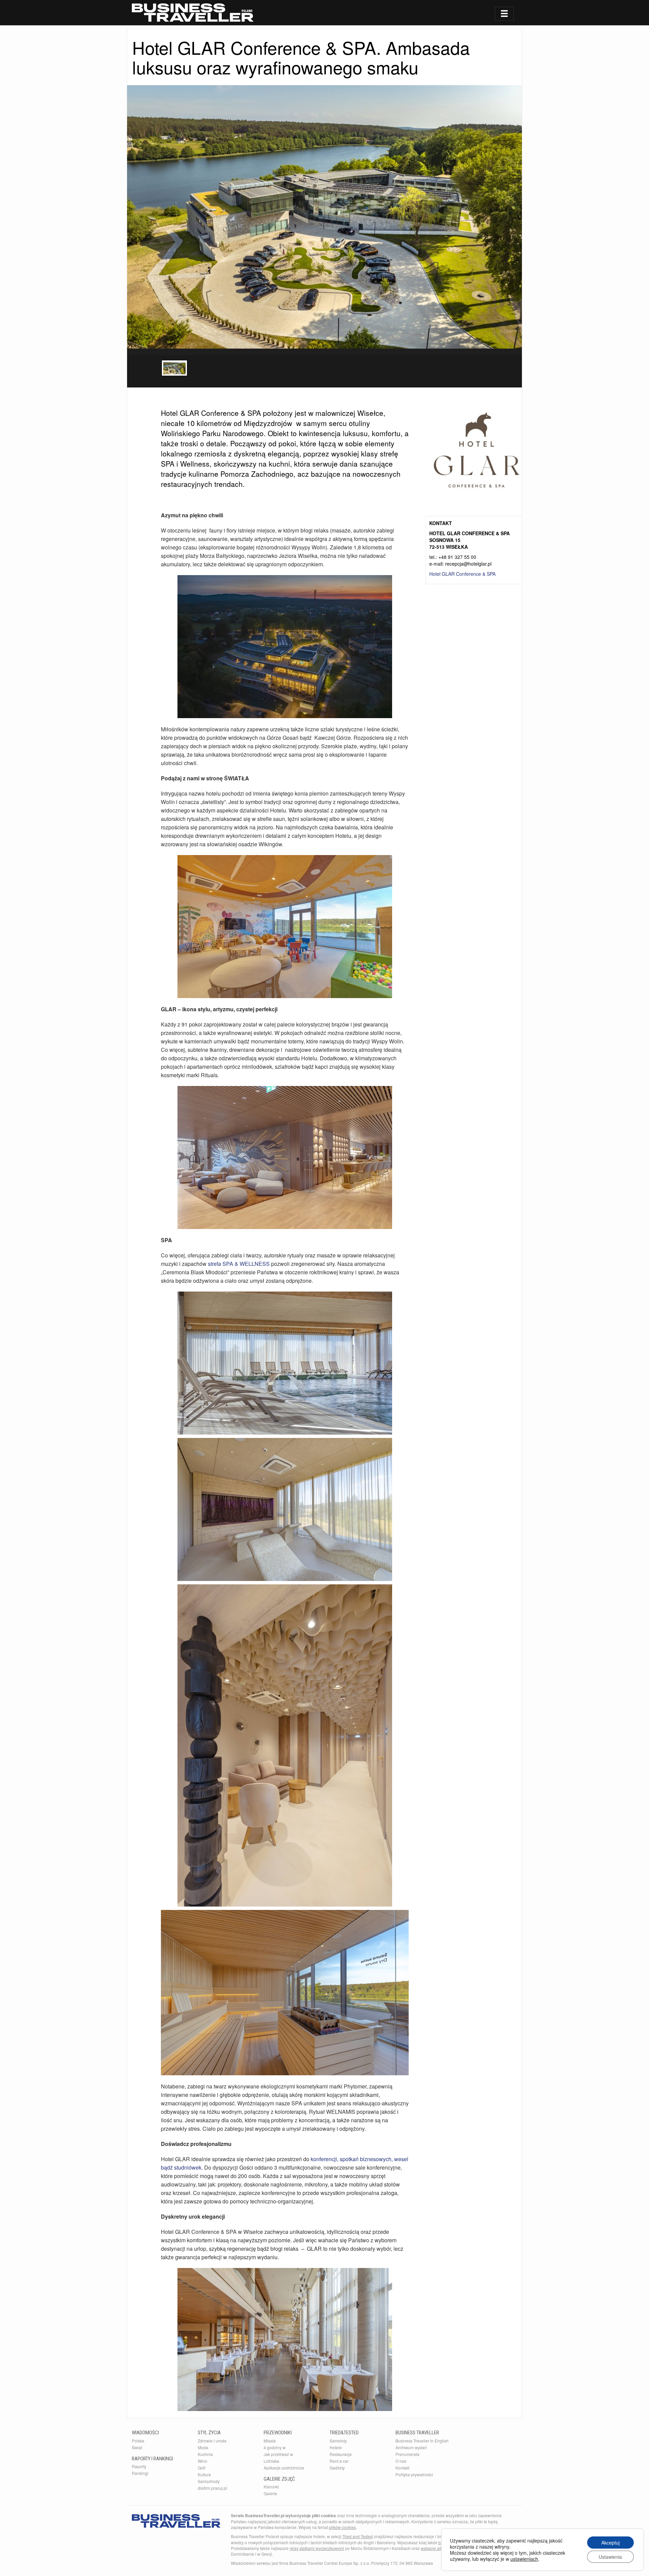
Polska (138, 2441)
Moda (203, 2447)
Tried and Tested (358, 2536)
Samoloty (338, 2441)
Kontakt (402, 2468)
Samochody (209, 2481)
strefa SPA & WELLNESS (238, 1264)
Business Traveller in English (422, 2441)
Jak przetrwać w (278, 2454)
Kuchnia (205, 2454)
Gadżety (337, 2468)
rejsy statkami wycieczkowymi (317, 2548)
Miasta (270, 2441)
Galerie (270, 2493)
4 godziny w (275, 2447)
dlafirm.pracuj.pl (212, 2488)
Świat (137, 2447)
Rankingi (140, 2473)
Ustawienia (610, 2557)
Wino (202, 2461)
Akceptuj (610, 2543)
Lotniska (271, 2461)
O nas (401, 2461)
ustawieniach (524, 2559)
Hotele (336, 2447)
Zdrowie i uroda (212, 2441)
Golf (201, 2468)
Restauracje (341, 2454)
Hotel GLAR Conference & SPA (462, 574)
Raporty (139, 2466)
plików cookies (342, 2527)
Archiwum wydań (411, 2447)
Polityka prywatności (414, 2474)
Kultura (204, 2474)
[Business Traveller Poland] (193, 13)
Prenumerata (407, 2454)
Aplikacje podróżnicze (284, 2468)
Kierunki (271, 2487)
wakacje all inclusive (440, 2548)
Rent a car (339, 2461)
